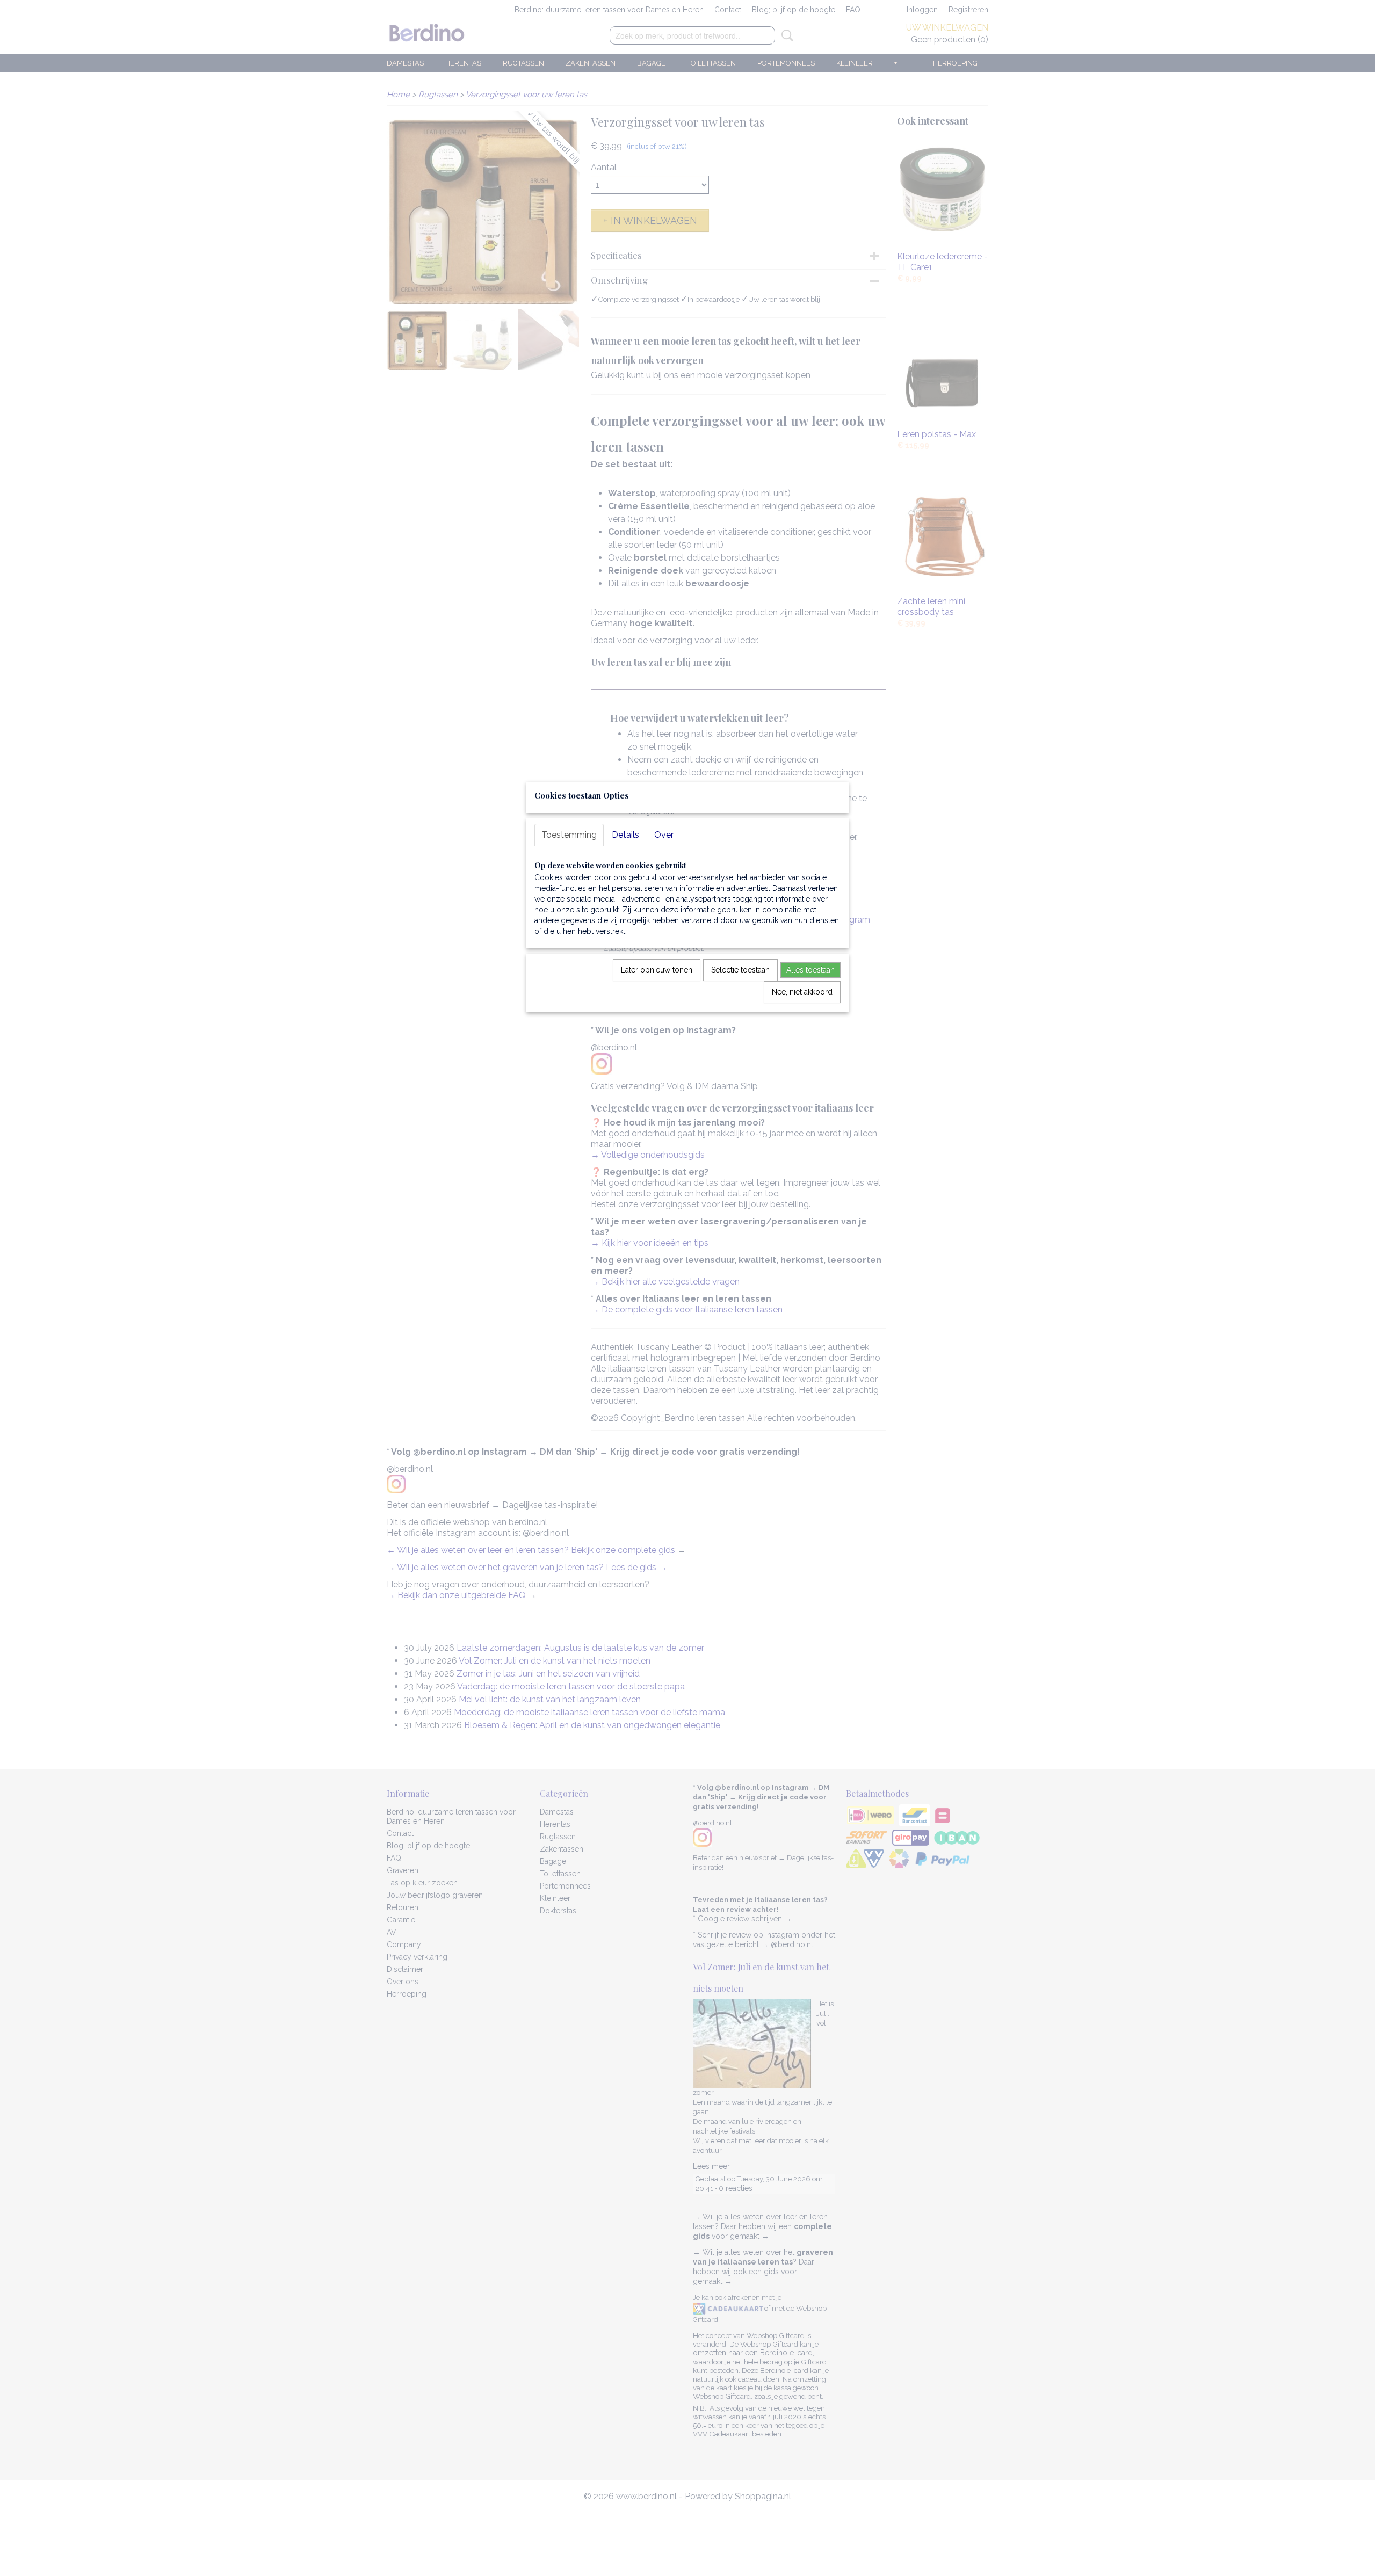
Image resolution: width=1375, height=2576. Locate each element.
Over (664, 835)
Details (625, 835)
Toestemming (569, 835)
